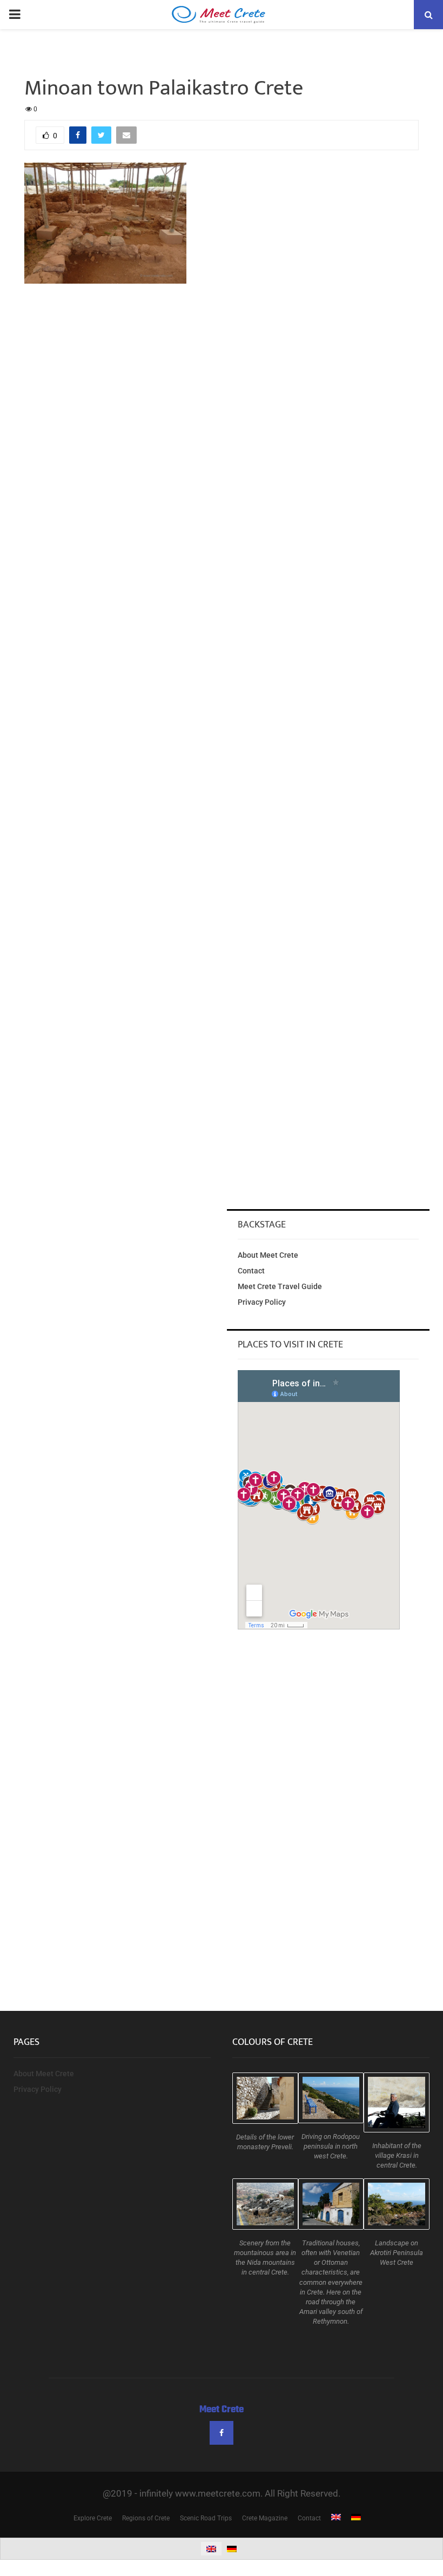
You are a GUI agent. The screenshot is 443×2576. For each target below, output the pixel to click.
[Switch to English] (211, 2549)
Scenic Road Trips (206, 2518)
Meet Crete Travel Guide (280, 1286)
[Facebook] (222, 2433)
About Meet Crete (268, 1255)
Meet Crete (222, 2410)
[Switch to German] (356, 2518)
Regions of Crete (146, 2518)
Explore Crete (93, 2518)
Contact (251, 1271)
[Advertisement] (222, 375)
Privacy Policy (262, 1302)
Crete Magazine (265, 2518)
